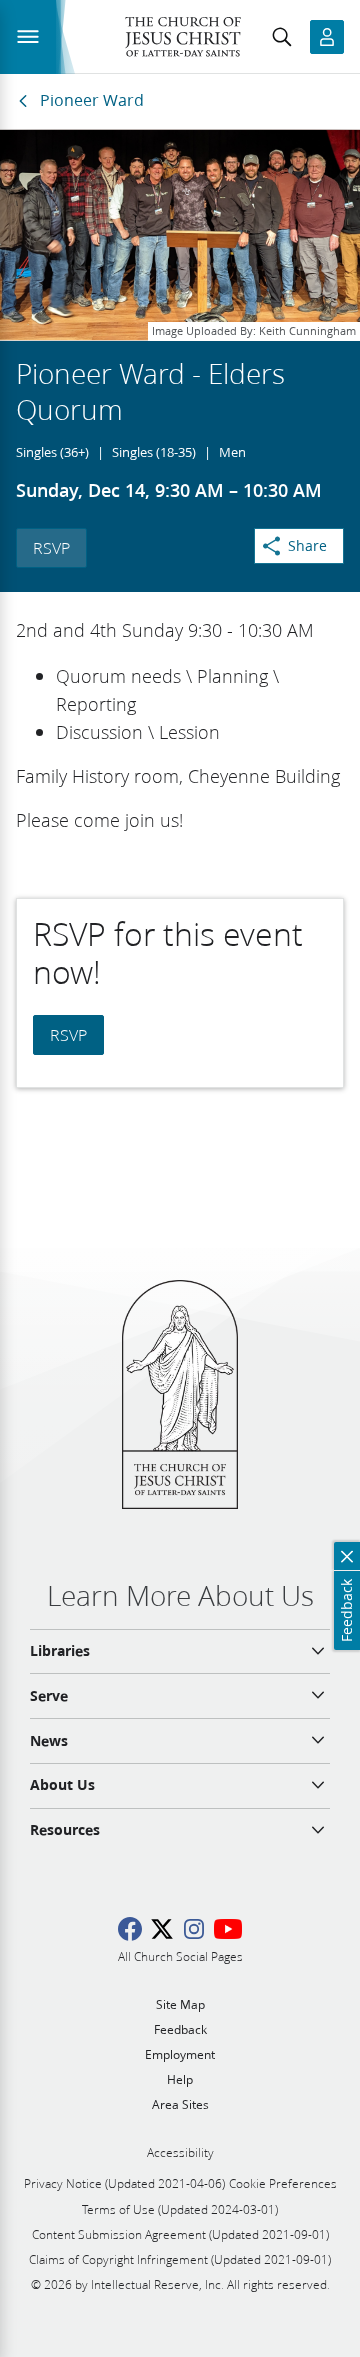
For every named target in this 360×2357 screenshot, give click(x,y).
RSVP (51, 547)
